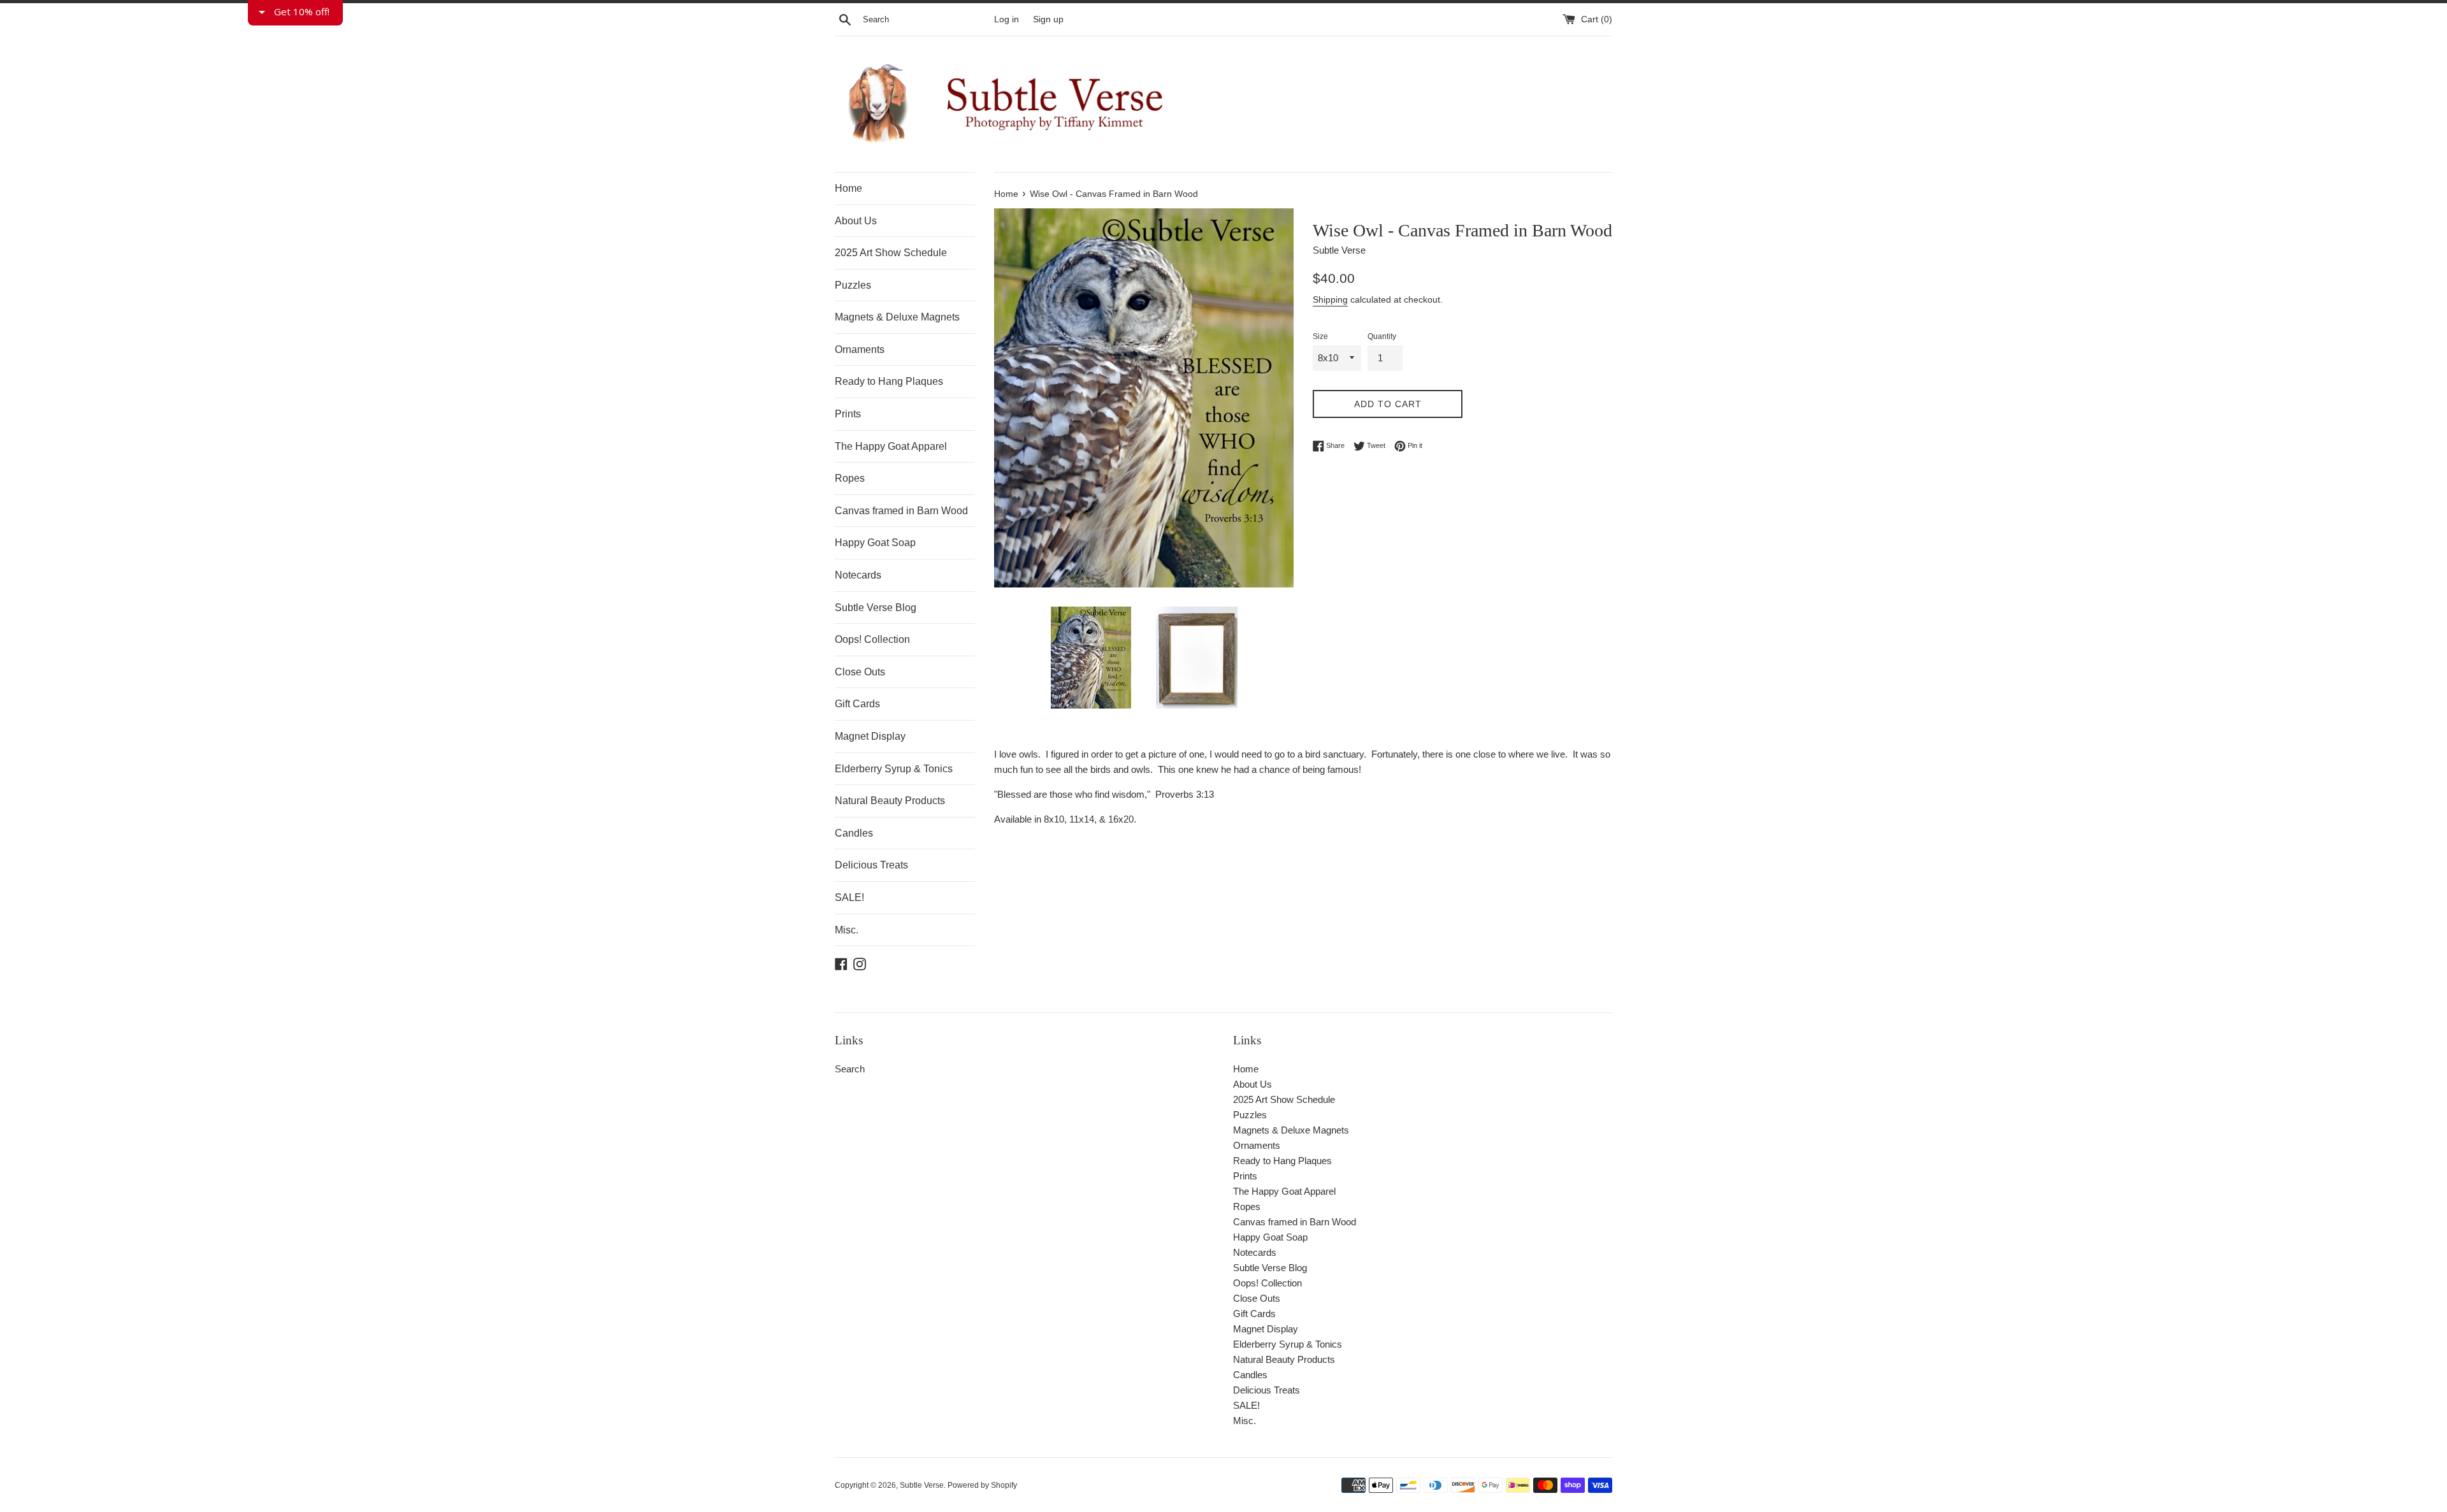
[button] (1387, 92)
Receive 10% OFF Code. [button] (1225, 253)
